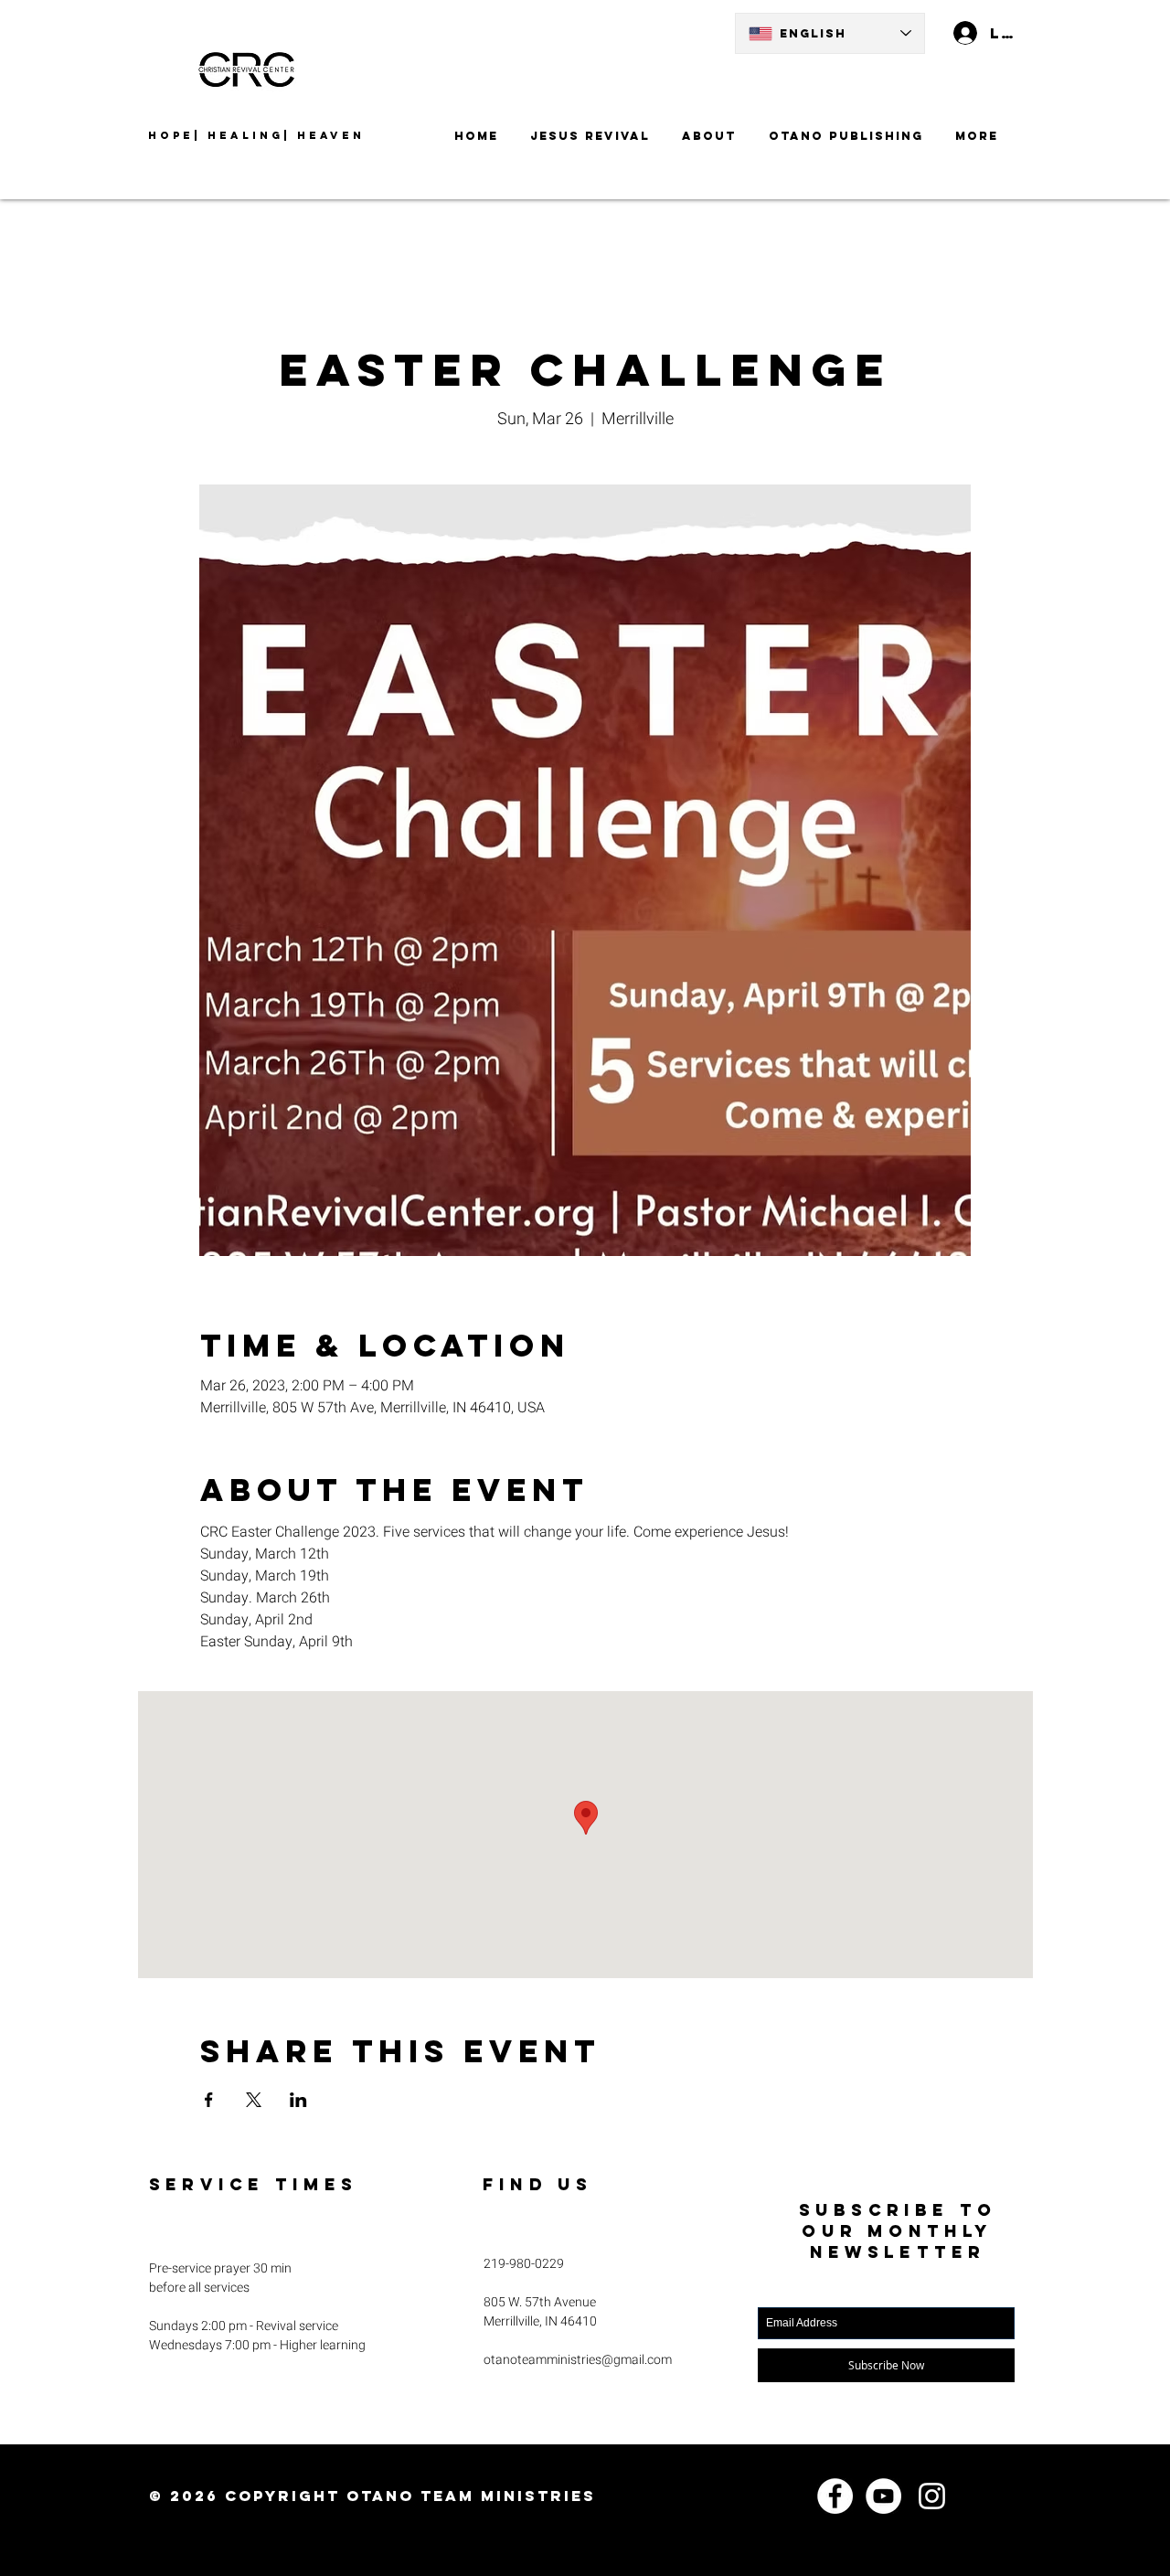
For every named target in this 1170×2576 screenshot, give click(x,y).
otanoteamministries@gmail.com (578, 2360)
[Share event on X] (254, 2100)
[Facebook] (835, 2496)
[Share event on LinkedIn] (298, 2100)
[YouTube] (883, 2496)
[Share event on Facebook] (209, 2100)
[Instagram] (932, 2496)
